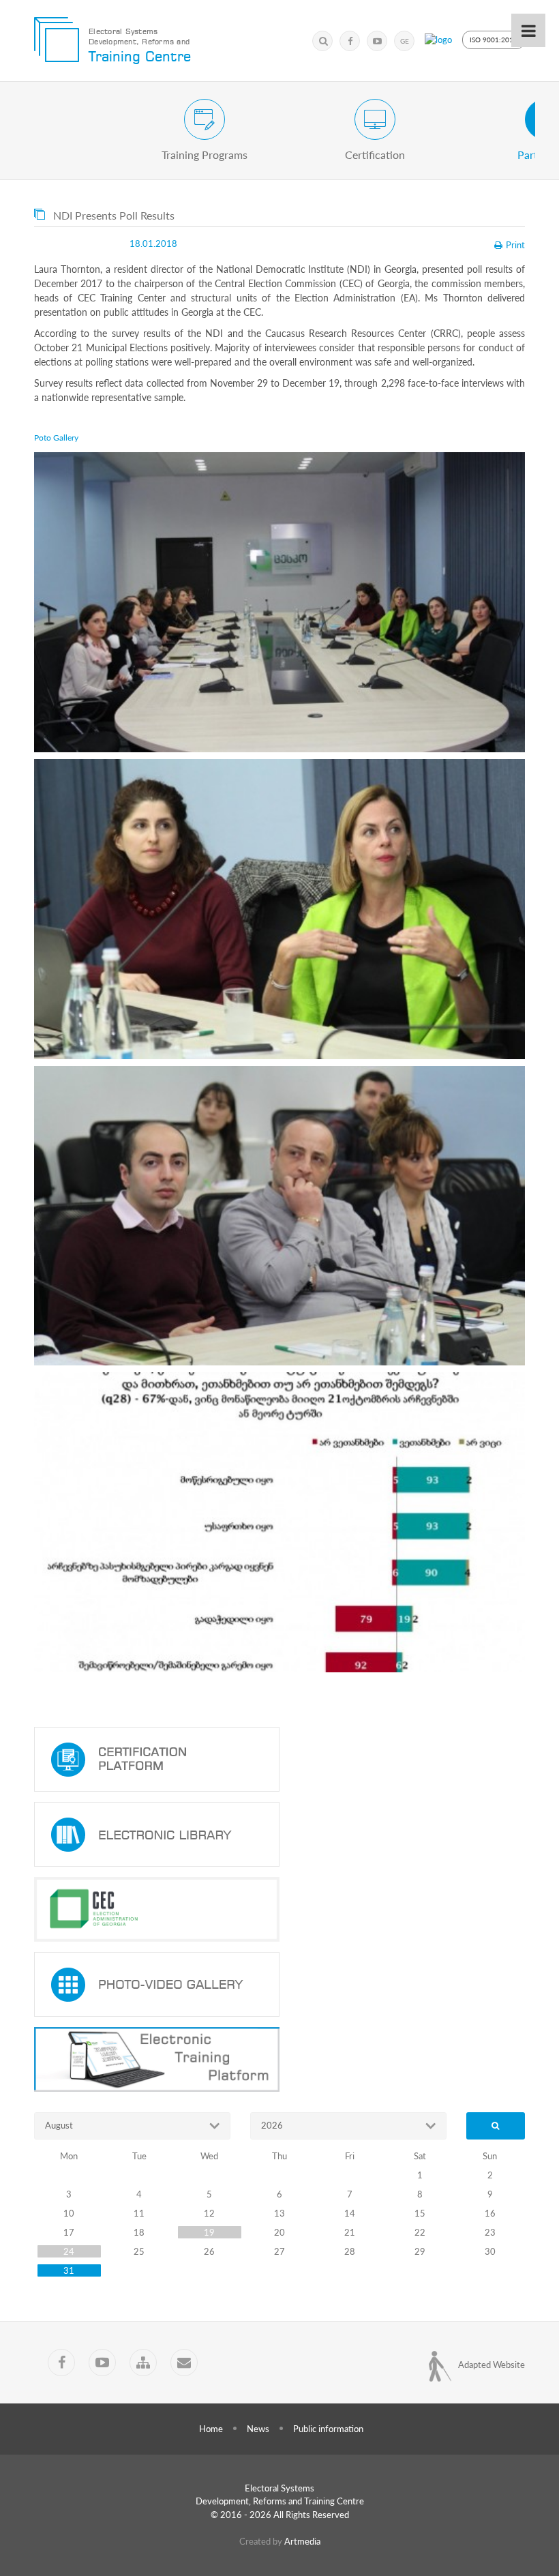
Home (211, 2429)
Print (515, 245)
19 (209, 2232)
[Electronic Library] (279, 1834)
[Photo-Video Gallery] (279, 1984)
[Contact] (184, 2363)
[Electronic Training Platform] (279, 2059)
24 (69, 2251)
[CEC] (279, 1909)
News (258, 2429)
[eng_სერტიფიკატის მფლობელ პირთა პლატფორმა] (279, 1759)
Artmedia (302, 2541)
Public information (328, 2429)
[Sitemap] (143, 2363)
